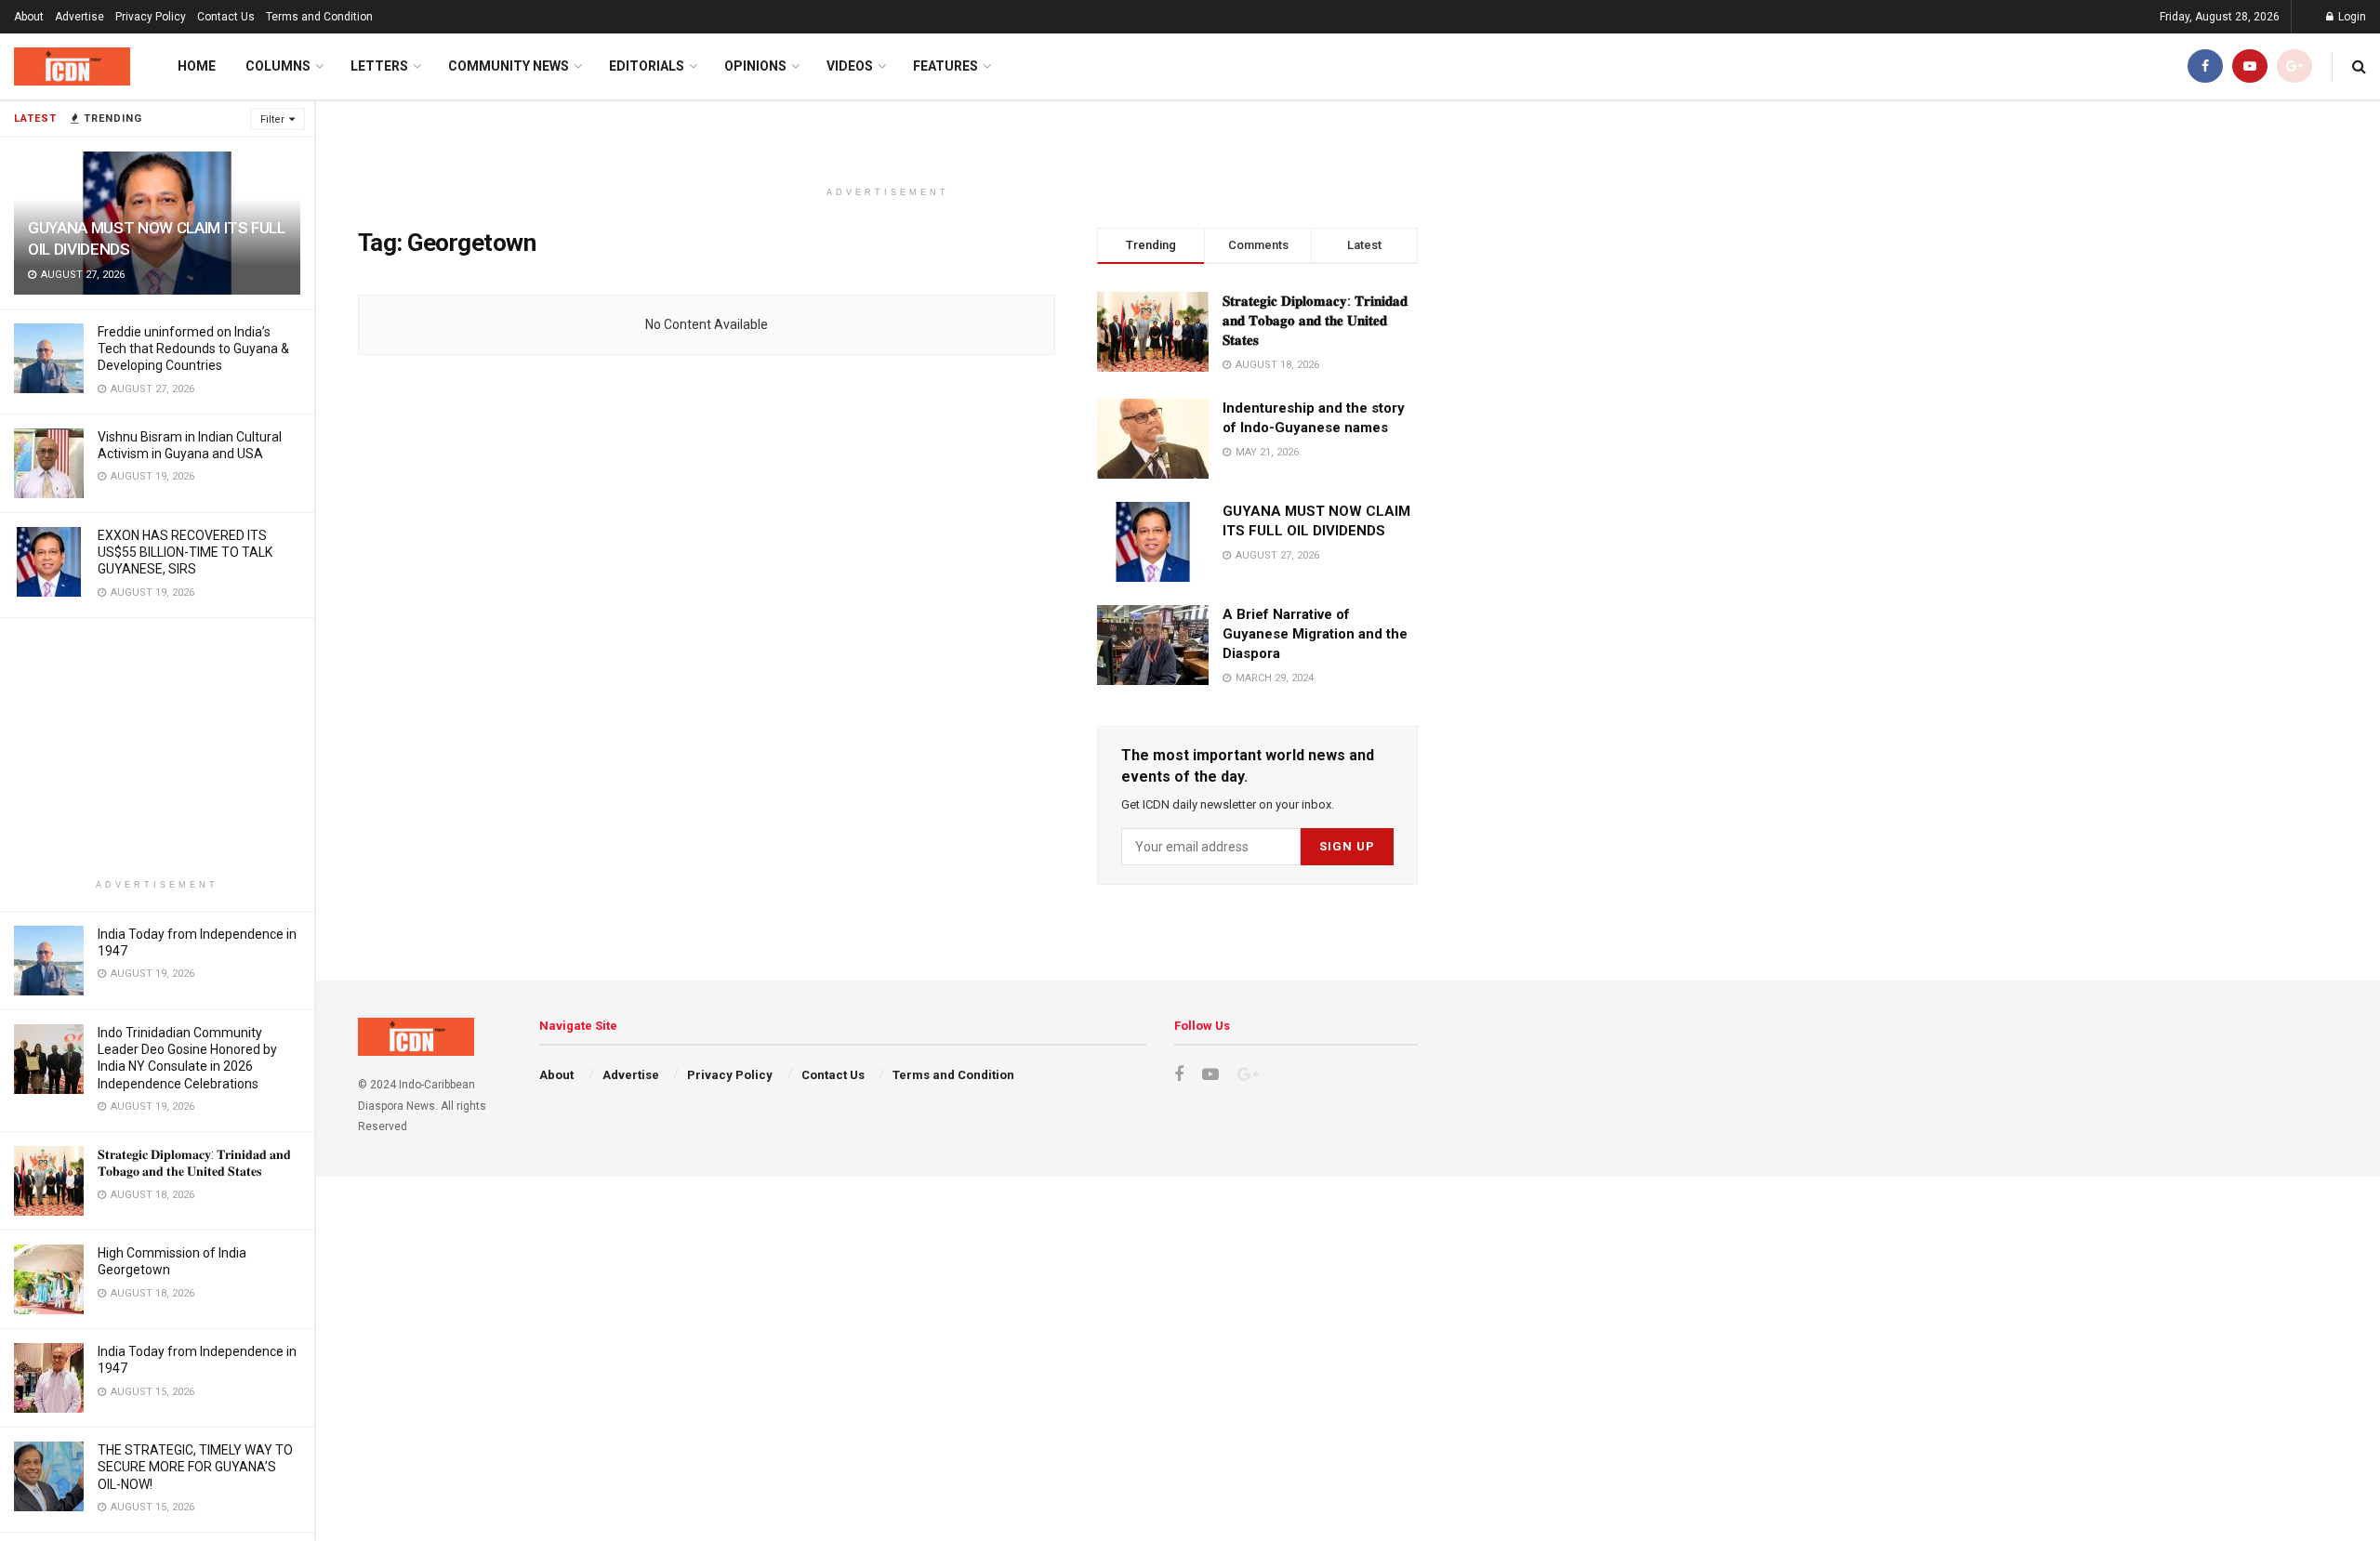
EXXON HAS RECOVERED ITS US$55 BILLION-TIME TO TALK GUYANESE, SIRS (185, 552)
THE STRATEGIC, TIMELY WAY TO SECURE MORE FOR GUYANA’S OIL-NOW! (195, 1467)
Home (197, 66)
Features (945, 66)
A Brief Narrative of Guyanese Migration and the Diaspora (1315, 634)
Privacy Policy (151, 17)
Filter (272, 119)
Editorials (647, 66)
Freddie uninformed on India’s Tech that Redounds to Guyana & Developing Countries (193, 349)
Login (2351, 17)
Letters (379, 66)
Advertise (79, 17)
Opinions (755, 66)
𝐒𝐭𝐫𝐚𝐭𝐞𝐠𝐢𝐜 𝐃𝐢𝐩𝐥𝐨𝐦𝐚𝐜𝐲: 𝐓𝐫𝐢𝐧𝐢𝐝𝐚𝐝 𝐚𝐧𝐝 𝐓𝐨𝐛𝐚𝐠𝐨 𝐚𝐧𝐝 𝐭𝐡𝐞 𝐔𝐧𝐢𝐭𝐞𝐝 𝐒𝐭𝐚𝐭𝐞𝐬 (1315, 321)
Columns (278, 66)
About (29, 17)
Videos (850, 66)
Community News (509, 66)
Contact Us (226, 17)
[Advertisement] (157, 748)
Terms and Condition (319, 17)
